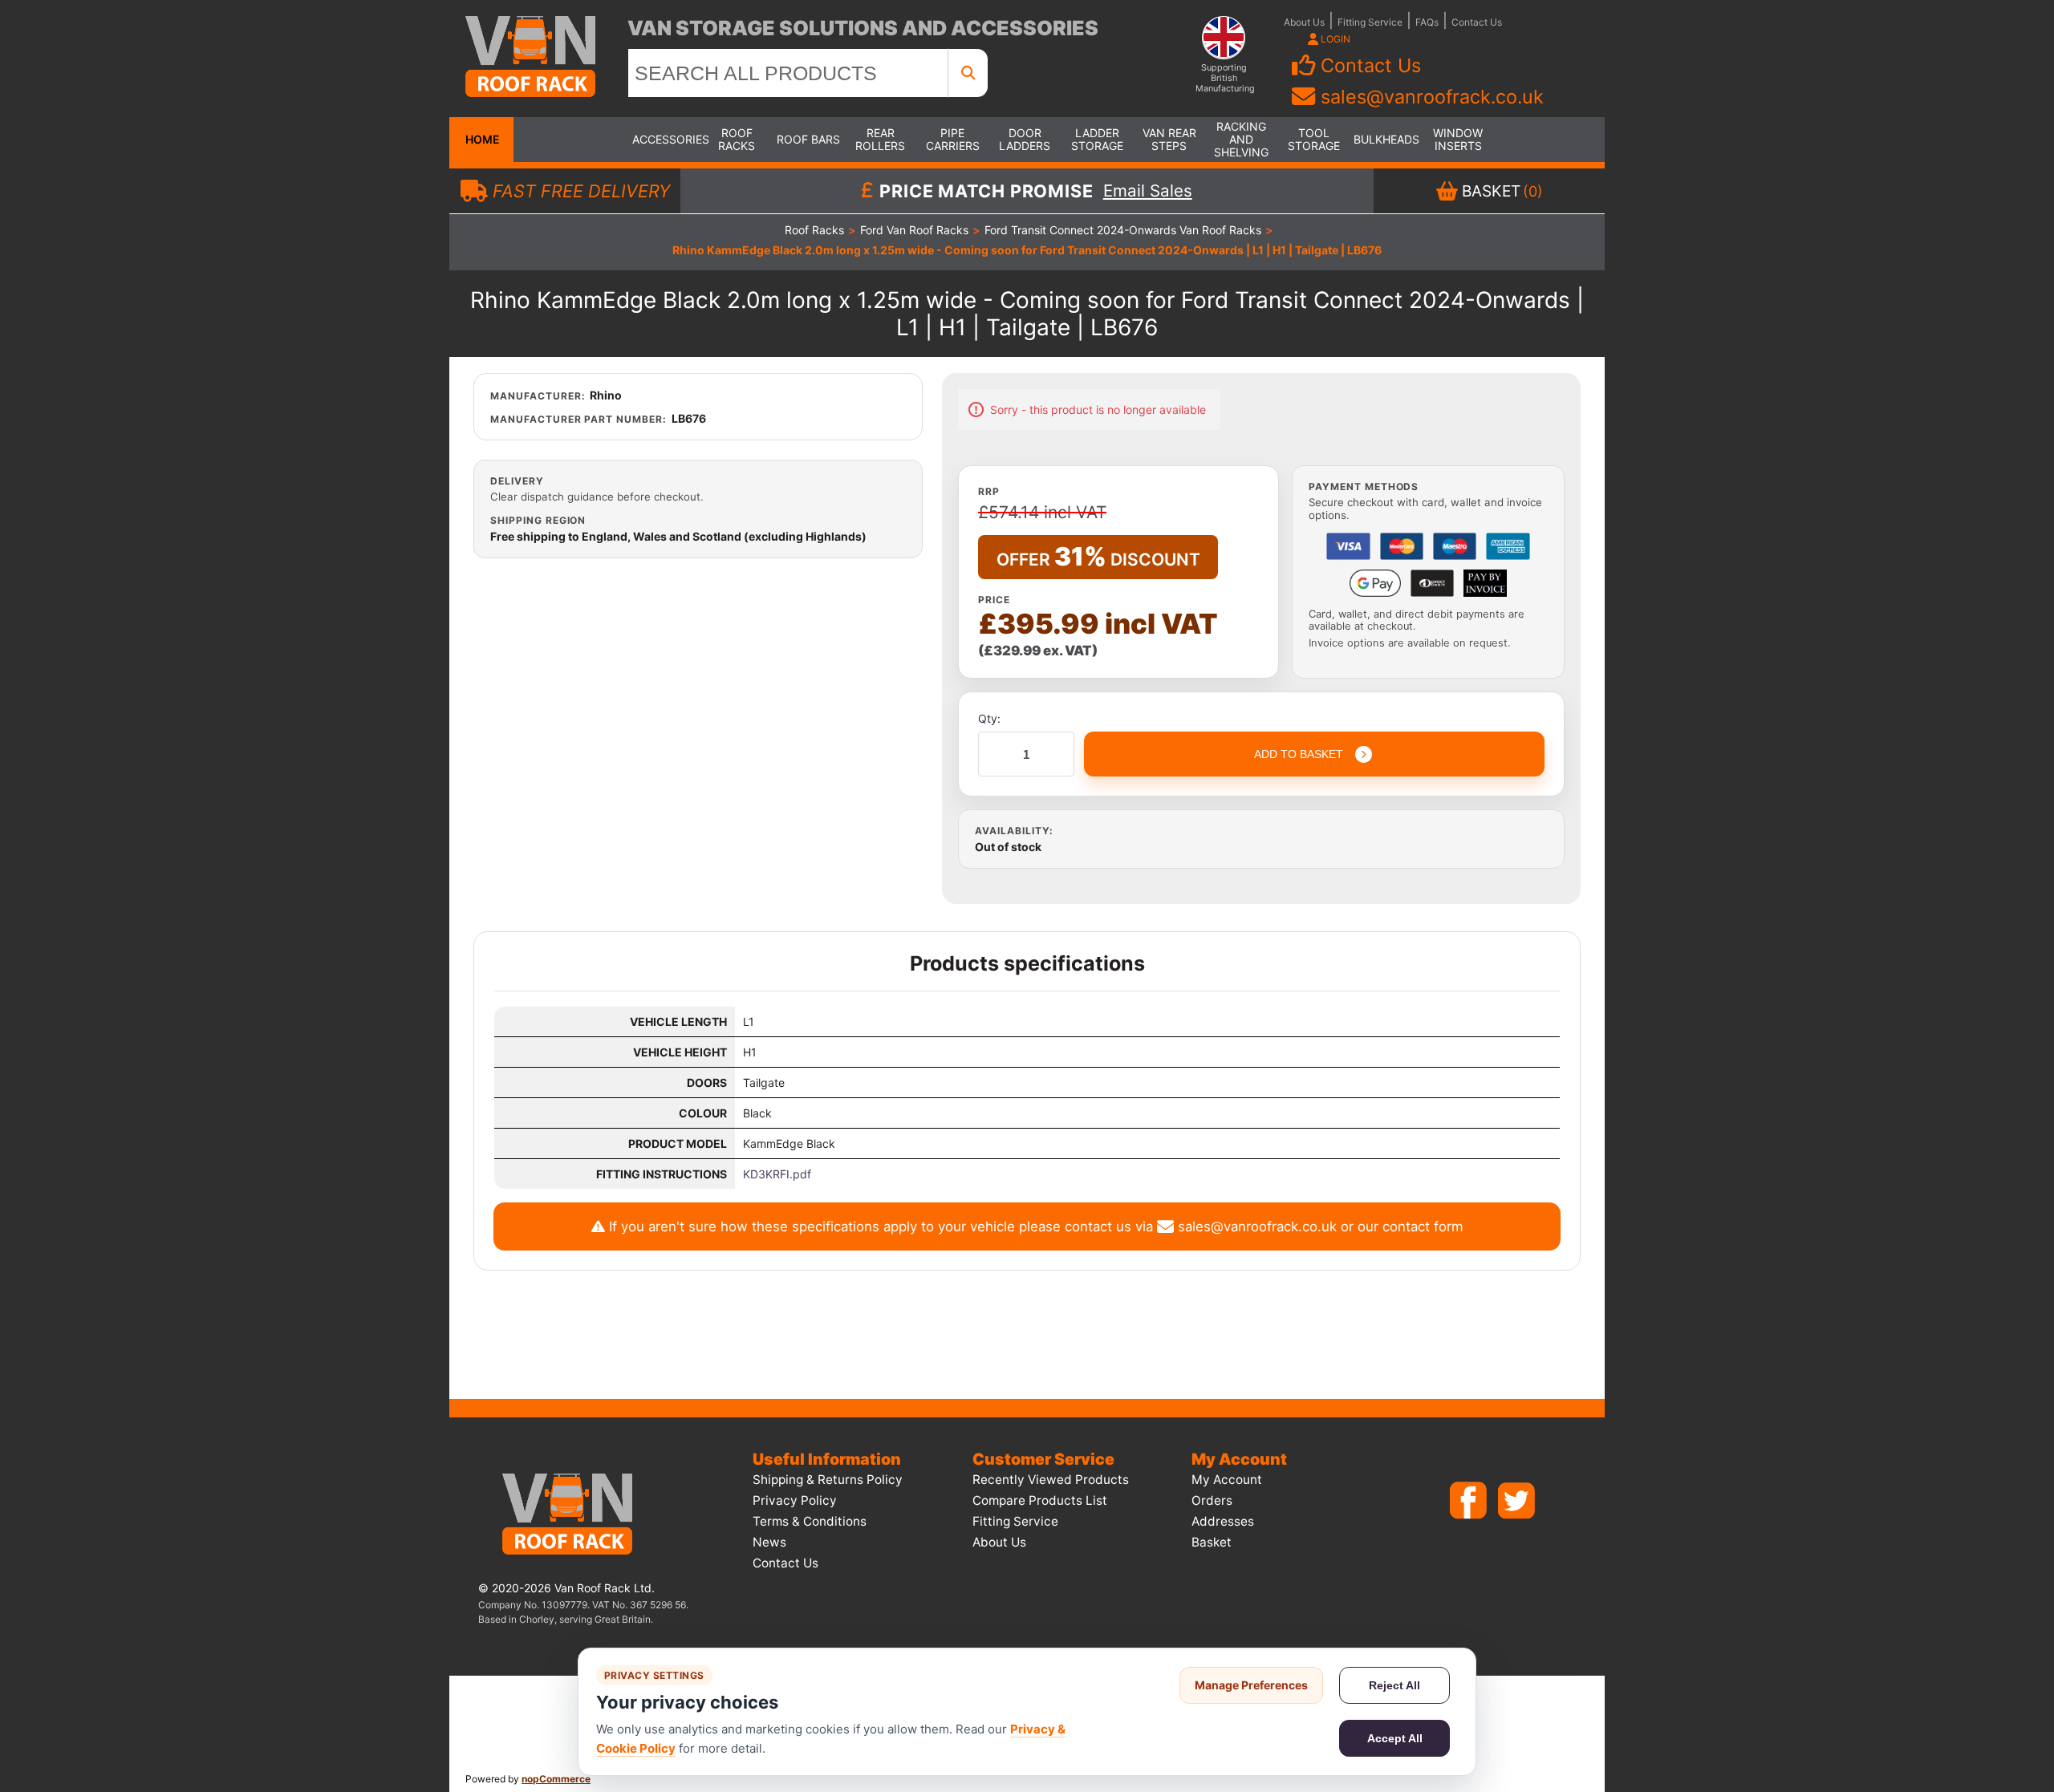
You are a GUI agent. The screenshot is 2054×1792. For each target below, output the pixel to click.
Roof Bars (808, 139)
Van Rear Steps (1169, 139)
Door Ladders (1025, 139)
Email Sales (1148, 191)
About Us (1304, 22)
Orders (1212, 1500)
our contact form (1411, 1226)
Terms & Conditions (810, 1521)
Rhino (606, 395)
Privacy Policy (795, 1500)
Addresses (1223, 1521)
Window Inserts (1458, 139)
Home (481, 139)
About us (999, 1542)
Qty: (989, 718)
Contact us (785, 1563)
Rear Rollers (880, 139)
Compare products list (1040, 1500)
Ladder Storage (1097, 139)
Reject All (1394, 1685)
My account (1227, 1480)
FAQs (1427, 22)
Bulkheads (1386, 139)
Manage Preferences (1251, 1685)
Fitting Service (1370, 22)
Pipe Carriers (953, 139)
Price (994, 600)
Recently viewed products (1051, 1480)
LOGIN (1334, 39)
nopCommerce (556, 1779)
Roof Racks (737, 139)
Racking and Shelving (1241, 139)
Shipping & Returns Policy (828, 1480)
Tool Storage (1314, 139)
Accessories (664, 139)
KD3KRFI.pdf (777, 1174)
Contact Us (1477, 22)
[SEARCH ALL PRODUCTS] (968, 73)
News (769, 1542)
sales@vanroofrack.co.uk (1432, 97)
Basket (1212, 1542)
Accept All (1395, 1738)
